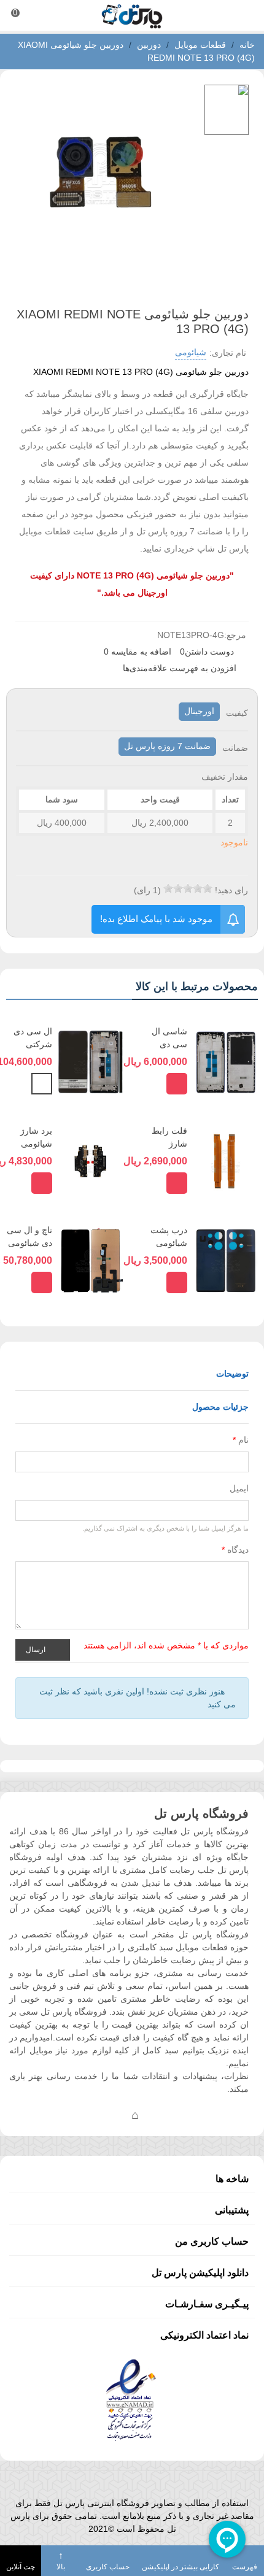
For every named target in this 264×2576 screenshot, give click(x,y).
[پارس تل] (132, 16)
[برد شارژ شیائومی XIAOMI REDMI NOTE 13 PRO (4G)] (91, 1161)
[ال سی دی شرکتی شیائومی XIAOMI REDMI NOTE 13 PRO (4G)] (91, 1061)
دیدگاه (235, 1550)
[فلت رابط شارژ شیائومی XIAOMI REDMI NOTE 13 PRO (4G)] (226, 1161)
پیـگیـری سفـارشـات (207, 2304)
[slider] (188, 888)
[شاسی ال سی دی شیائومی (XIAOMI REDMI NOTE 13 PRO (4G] (226, 1061)
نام (241, 1440)
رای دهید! (231, 890)
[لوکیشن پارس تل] (135, 2115)
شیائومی (191, 352)
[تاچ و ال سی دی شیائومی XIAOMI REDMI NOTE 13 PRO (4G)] (91, 1260)
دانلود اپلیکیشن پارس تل (200, 2273)
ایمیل (239, 1488)
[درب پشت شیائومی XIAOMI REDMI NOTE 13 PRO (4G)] (226, 1260)
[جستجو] (243, 15)
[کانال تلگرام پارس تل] (111, 2115)
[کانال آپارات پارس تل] (160, 2115)
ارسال (37, 1650)
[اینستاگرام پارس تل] (86, 2115)
